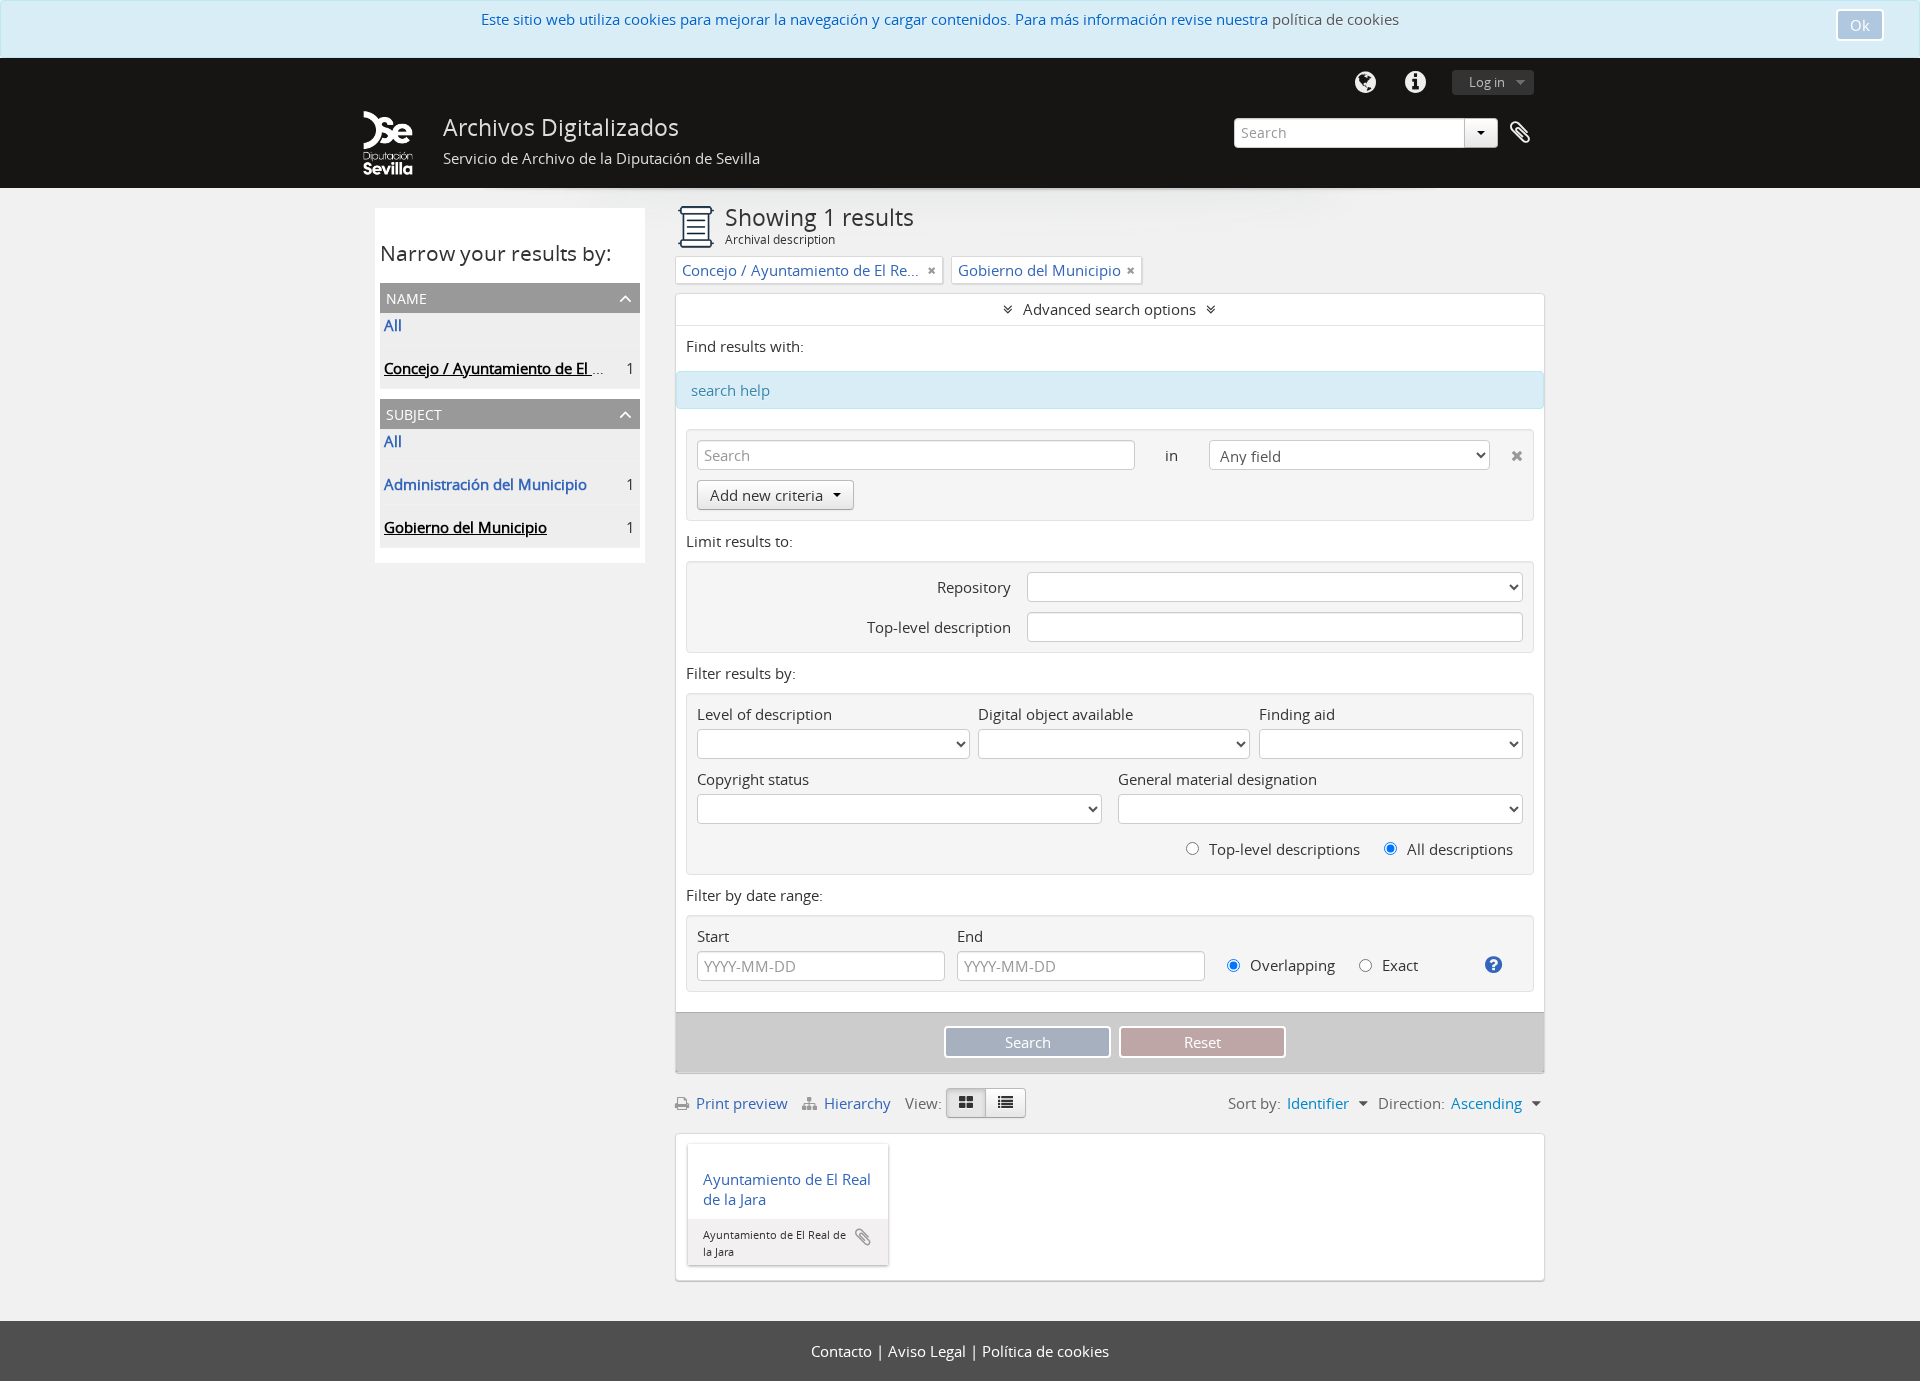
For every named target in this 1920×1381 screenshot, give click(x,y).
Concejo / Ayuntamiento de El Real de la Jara (536, 368)
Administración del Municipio (485, 484)
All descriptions (1458, 849)
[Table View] (1005, 1103)
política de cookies (1335, 19)
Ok (1860, 25)
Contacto (843, 1351)
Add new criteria (766, 495)
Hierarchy (857, 1103)
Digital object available (1055, 714)
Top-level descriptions (1282, 849)
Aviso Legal (929, 1351)
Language (1365, 83)
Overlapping (1290, 965)
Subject (414, 412)
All (393, 325)
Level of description (764, 714)
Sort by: (1254, 1103)
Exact (1398, 965)
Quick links (1415, 83)
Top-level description (939, 627)
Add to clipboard (863, 1237)
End (970, 936)
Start (713, 936)
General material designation (1217, 779)
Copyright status (753, 779)
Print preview (740, 1103)
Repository (974, 587)
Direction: (1411, 1103)
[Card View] (966, 1103)
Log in (1487, 82)
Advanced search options (1109, 309)
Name (406, 296)
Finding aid (1297, 714)
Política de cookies (1045, 1351)
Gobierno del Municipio (465, 527)
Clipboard (1520, 133)
